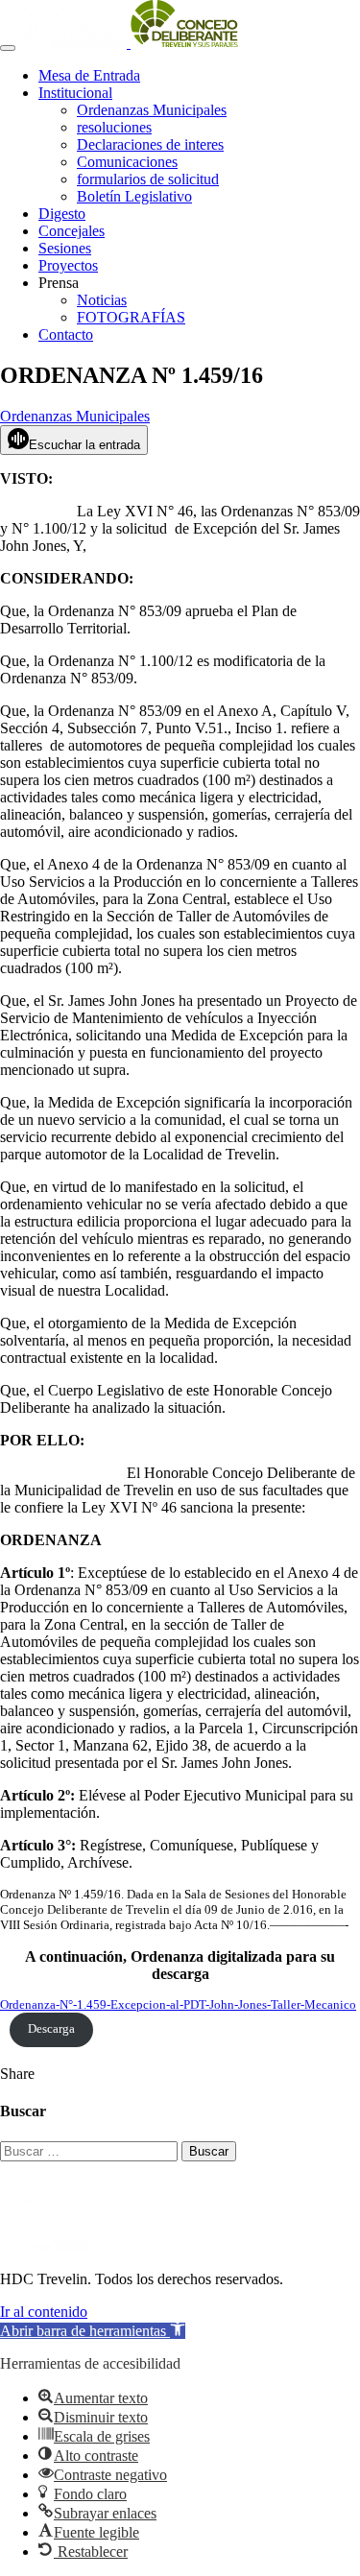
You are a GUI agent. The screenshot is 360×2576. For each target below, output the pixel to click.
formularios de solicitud (148, 179)
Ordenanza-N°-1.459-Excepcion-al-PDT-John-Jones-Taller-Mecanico (178, 2005)
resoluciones (114, 127)
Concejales (72, 231)
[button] (93, 2331)
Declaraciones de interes (150, 144)
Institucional (75, 93)
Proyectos (68, 265)
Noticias (102, 300)
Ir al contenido (44, 2312)
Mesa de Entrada (89, 75)
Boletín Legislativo (134, 196)
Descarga (51, 2029)
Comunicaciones (127, 162)
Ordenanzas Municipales (152, 110)
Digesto (62, 214)
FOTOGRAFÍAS (131, 317)
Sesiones (65, 248)
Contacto (66, 334)
